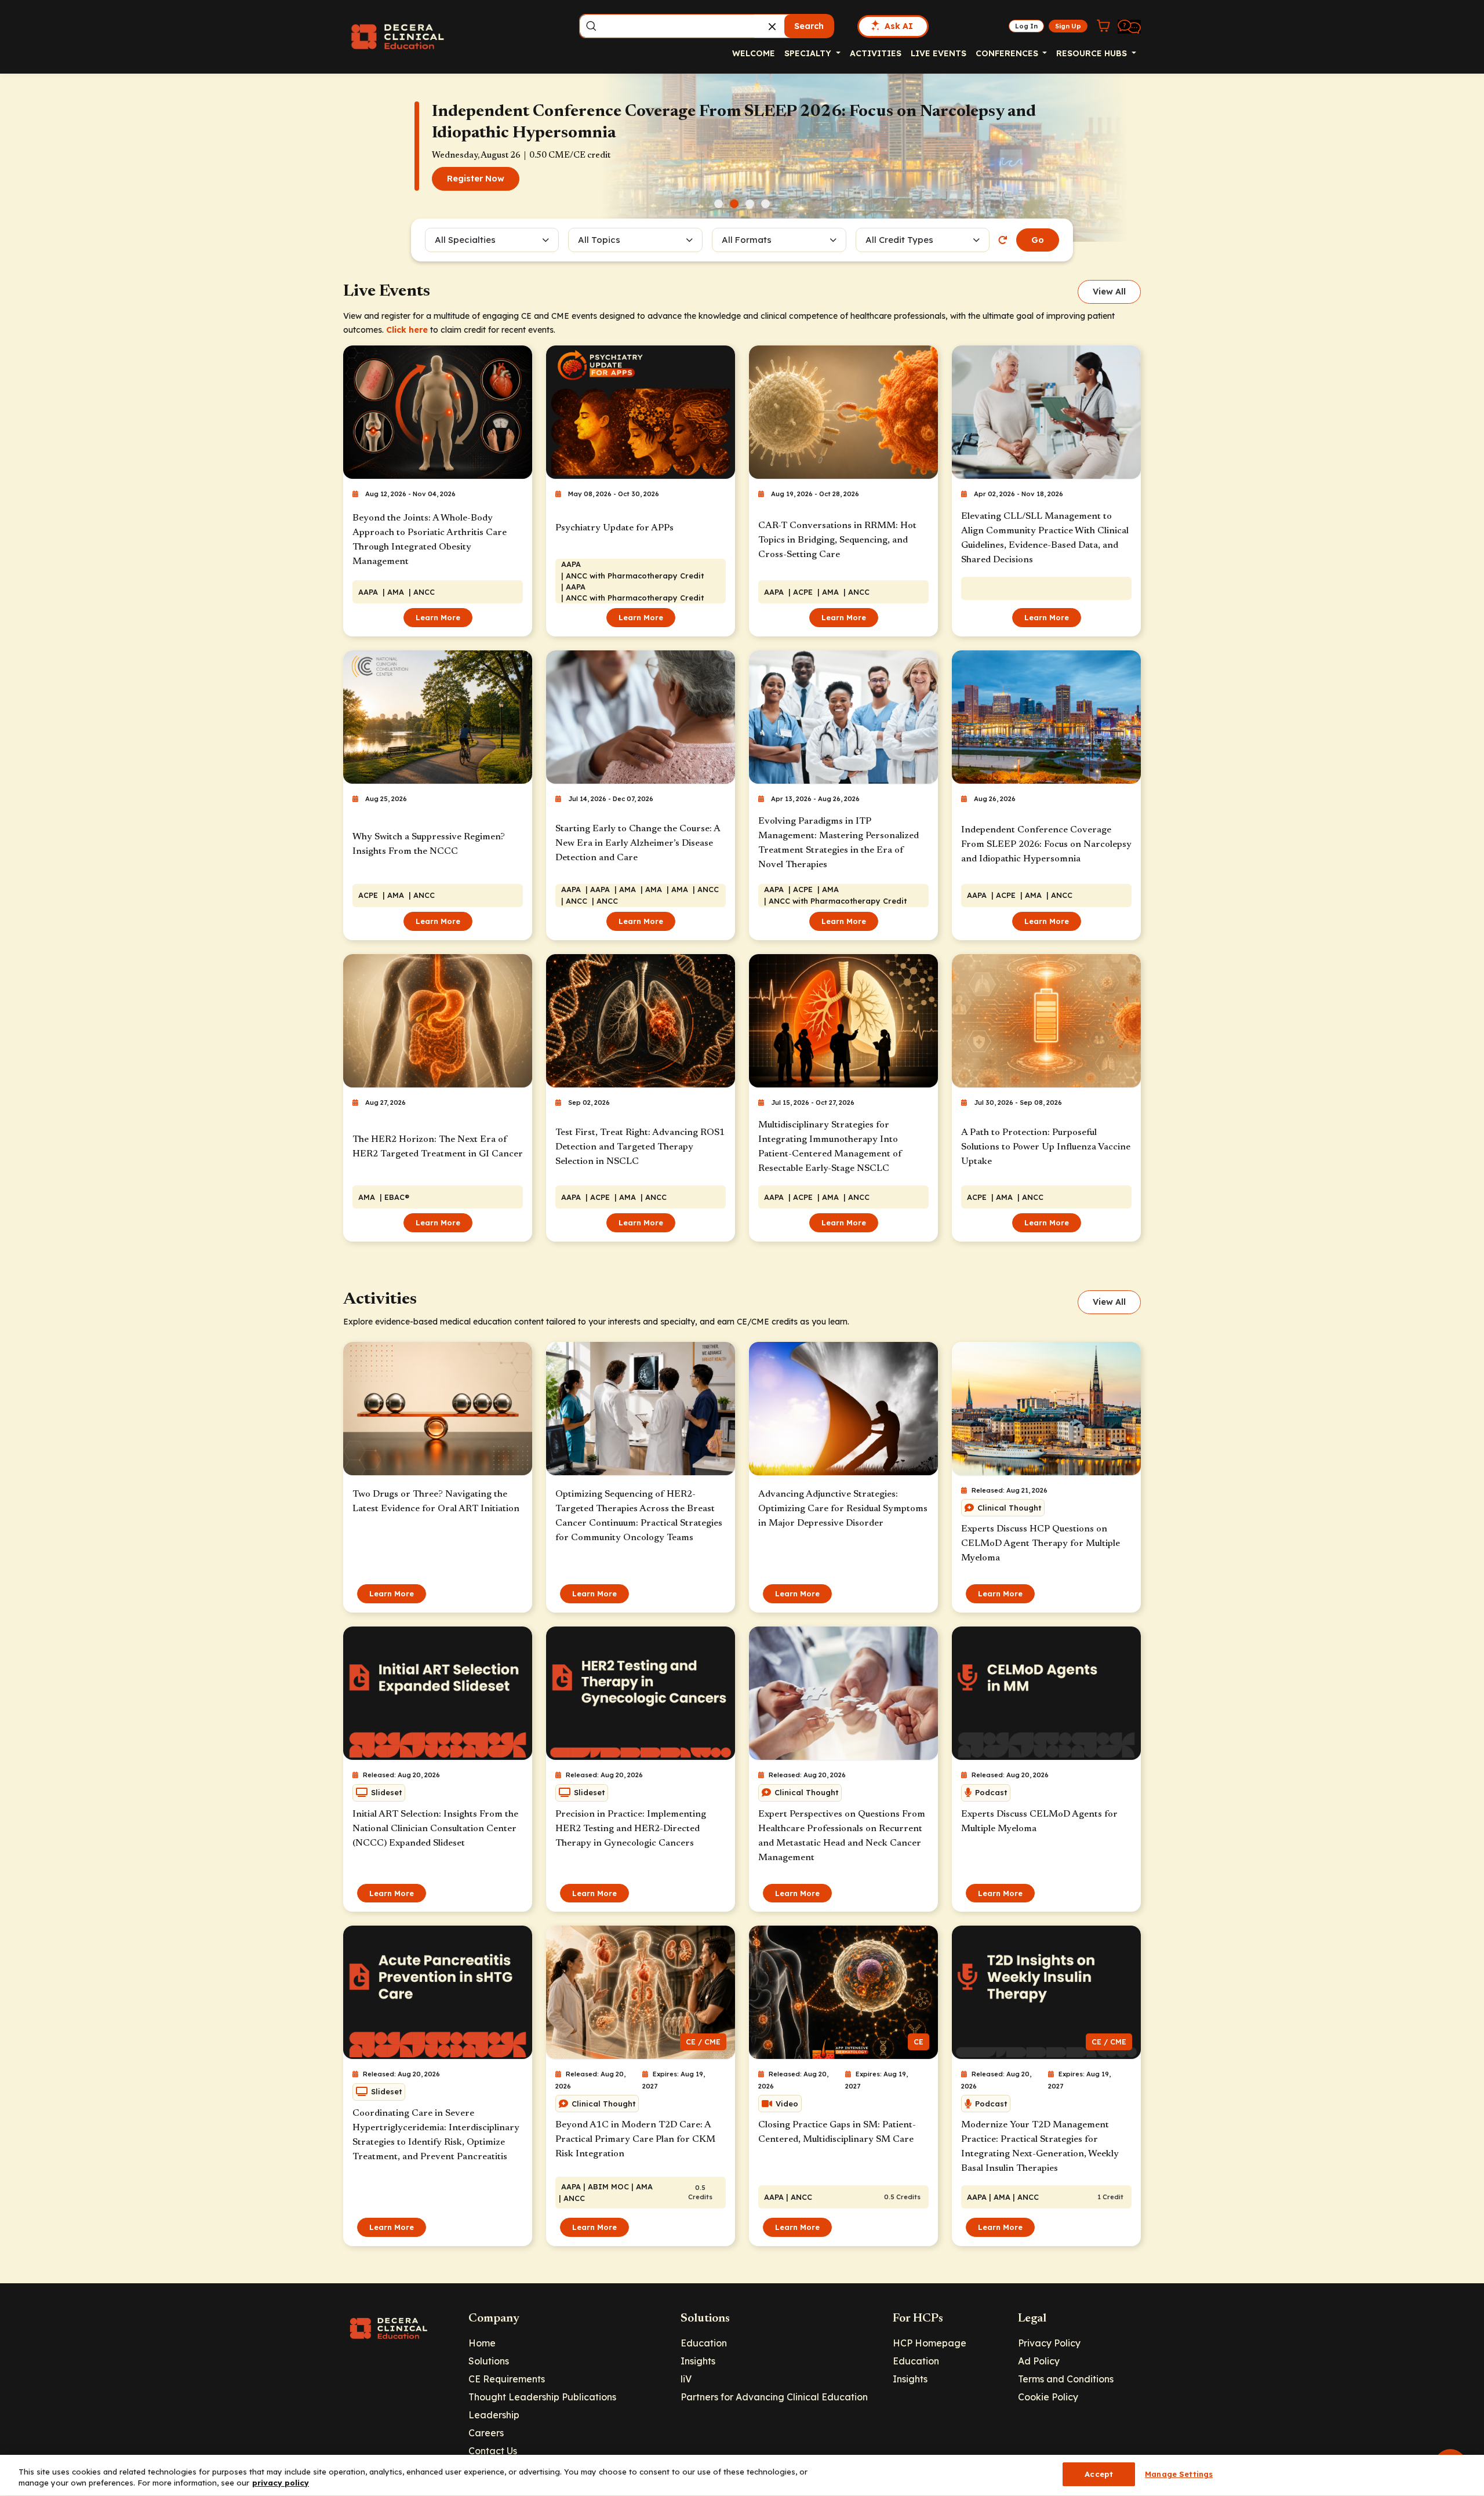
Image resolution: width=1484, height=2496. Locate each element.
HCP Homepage (930, 2343)
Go (1038, 240)
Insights (698, 2361)
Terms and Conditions (1066, 2379)
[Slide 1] (719, 204)
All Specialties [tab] (465, 240)
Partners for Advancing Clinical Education (774, 2397)
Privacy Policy (1049, 2343)
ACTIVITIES (876, 53)
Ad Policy (1039, 2361)
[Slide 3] (750, 204)
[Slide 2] (734, 204)
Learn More (438, 617)
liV (686, 2379)
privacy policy (281, 2483)
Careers (486, 2433)
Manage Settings (1179, 2474)
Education (704, 2343)
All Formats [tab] (748, 240)
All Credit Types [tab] (899, 240)
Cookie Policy (1048, 2397)
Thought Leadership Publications (542, 2397)
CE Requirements (507, 2379)
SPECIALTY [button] (809, 53)
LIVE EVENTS (939, 53)
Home (482, 2343)
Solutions (489, 2361)
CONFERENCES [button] (1008, 53)
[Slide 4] (765, 204)
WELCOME (754, 53)
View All (1109, 292)
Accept (1099, 2474)
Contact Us (493, 2451)
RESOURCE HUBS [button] (1093, 53)
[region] (742, 2475)
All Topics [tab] (599, 240)
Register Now (476, 179)
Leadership (494, 2415)
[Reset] (1003, 240)
